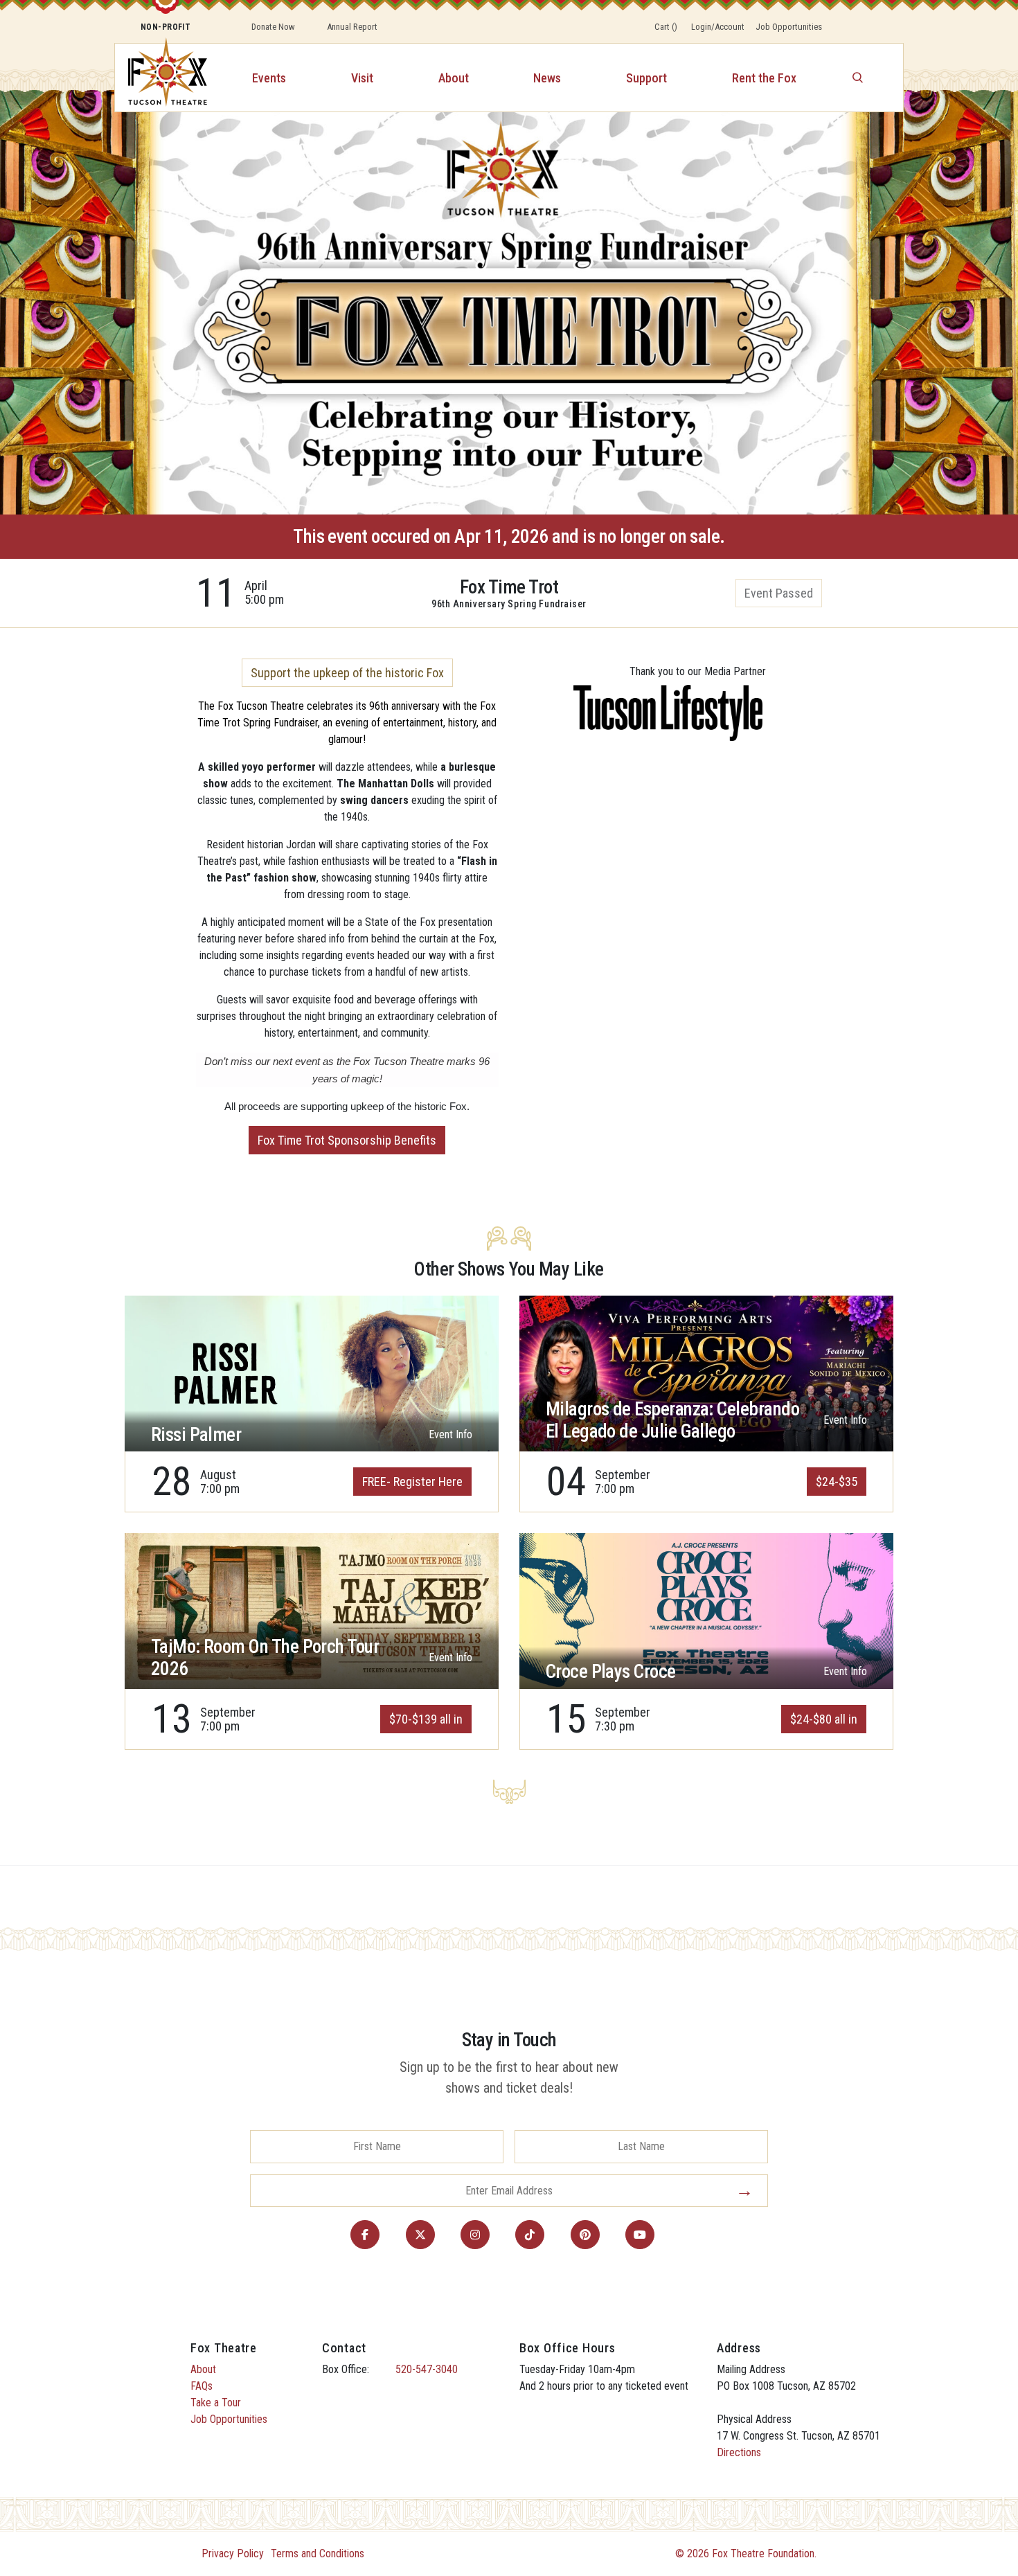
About (454, 78)
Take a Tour (216, 2403)
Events (269, 78)
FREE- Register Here (412, 1482)
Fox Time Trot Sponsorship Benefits (347, 1140)
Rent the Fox (764, 78)
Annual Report (352, 27)
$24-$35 (837, 1482)
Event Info (450, 1434)
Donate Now (273, 27)
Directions (739, 2452)
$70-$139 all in (426, 1719)
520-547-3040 (427, 2369)
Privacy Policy (233, 2553)
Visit (362, 78)
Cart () (666, 27)
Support (646, 78)
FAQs (202, 2386)
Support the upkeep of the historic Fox (347, 673)
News (547, 78)
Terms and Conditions (318, 2553)
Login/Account (718, 27)
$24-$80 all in (824, 1719)
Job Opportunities (789, 27)
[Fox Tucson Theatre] (160, 78)
